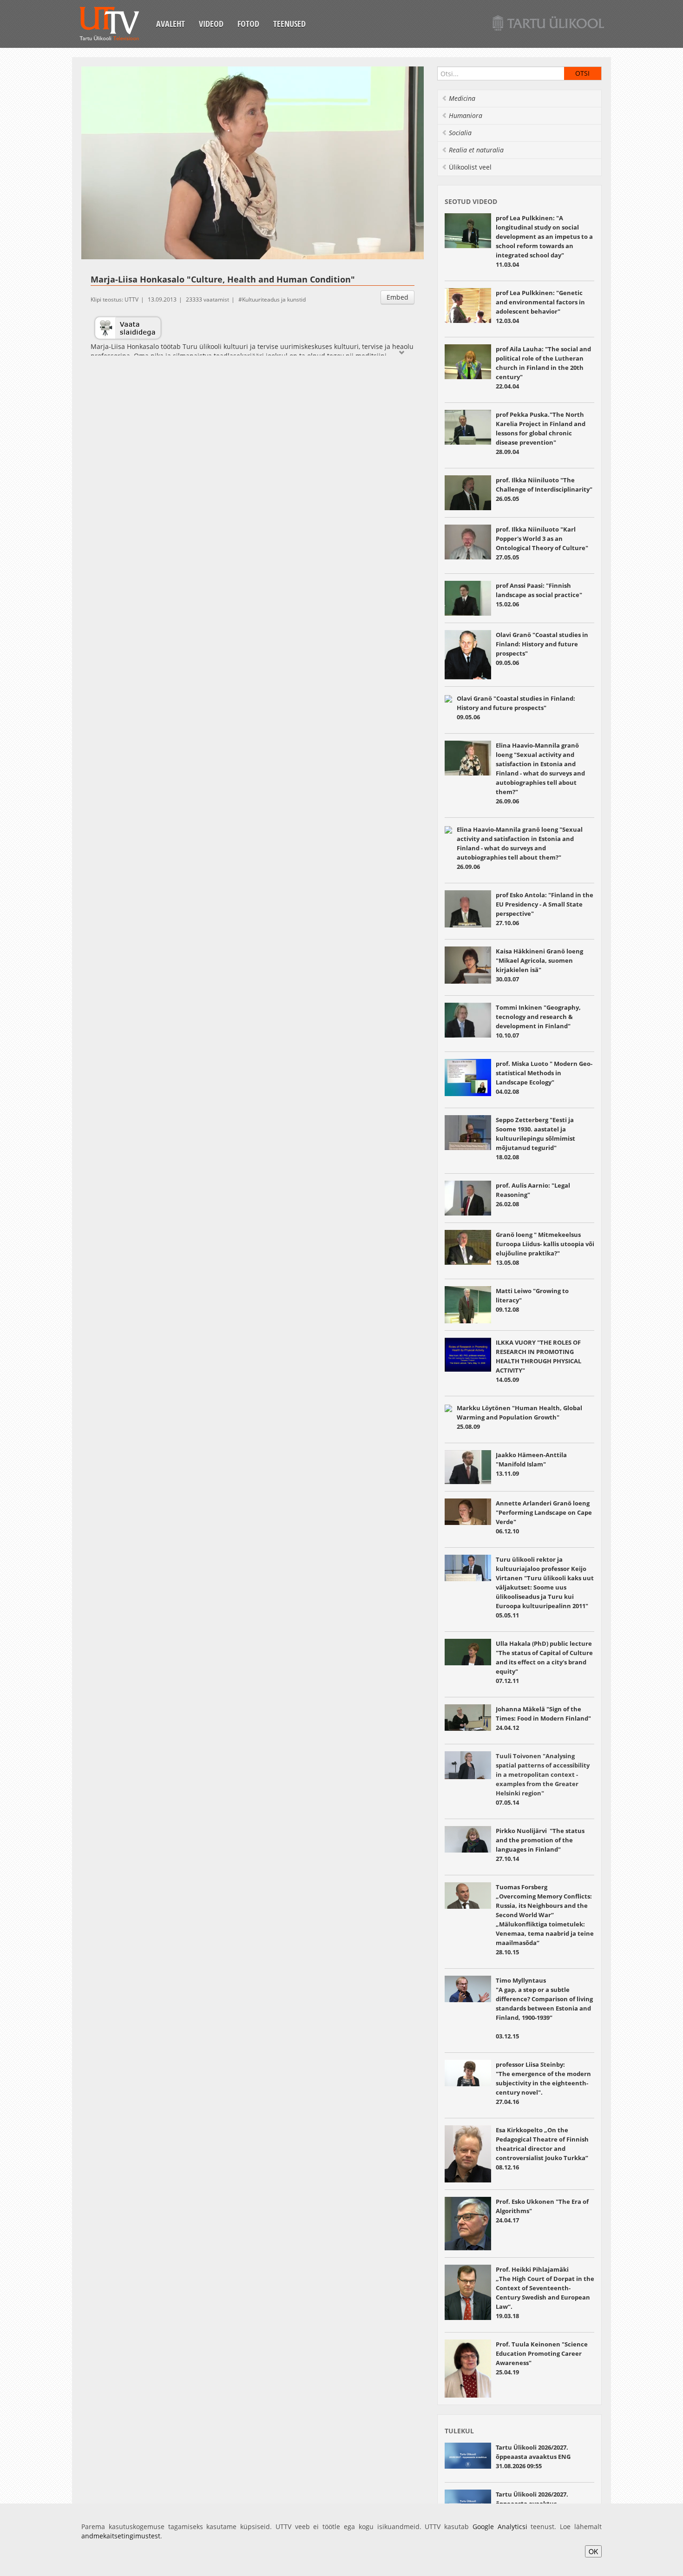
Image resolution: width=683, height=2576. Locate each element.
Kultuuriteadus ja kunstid (274, 299)
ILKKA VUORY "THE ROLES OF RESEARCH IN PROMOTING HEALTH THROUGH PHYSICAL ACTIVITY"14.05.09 (539, 1361)
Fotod (248, 24)
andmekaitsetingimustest (121, 2536)
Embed (397, 297)
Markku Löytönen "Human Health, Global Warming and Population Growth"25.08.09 (519, 1417)
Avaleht (171, 24)
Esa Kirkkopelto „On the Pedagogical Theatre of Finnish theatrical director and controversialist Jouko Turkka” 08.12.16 (542, 2149)
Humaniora (466, 115)
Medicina (462, 98)
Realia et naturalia (476, 150)
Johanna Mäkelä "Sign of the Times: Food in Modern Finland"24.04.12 (543, 1718)
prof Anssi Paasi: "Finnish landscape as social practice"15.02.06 (539, 595)
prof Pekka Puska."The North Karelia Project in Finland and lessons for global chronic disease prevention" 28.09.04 (541, 433)
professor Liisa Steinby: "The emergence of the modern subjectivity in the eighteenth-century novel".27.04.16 (543, 2083)
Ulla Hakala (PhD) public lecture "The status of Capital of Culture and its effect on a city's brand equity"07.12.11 (544, 1662)
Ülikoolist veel (470, 167)
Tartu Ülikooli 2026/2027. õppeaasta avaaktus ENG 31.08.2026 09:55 (533, 2457)
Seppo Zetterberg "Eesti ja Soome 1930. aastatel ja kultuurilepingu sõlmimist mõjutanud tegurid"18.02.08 (535, 1138)
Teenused (289, 24)
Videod (211, 24)
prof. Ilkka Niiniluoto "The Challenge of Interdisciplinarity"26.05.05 (544, 489)
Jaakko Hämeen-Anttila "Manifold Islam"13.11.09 (531, 1464)
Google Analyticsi (500, 2527)
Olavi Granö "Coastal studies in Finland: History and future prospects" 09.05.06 (516, 708)
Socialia (460, 133)
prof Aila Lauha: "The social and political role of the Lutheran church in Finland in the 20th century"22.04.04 (543, 368)
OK (593, 2551)
